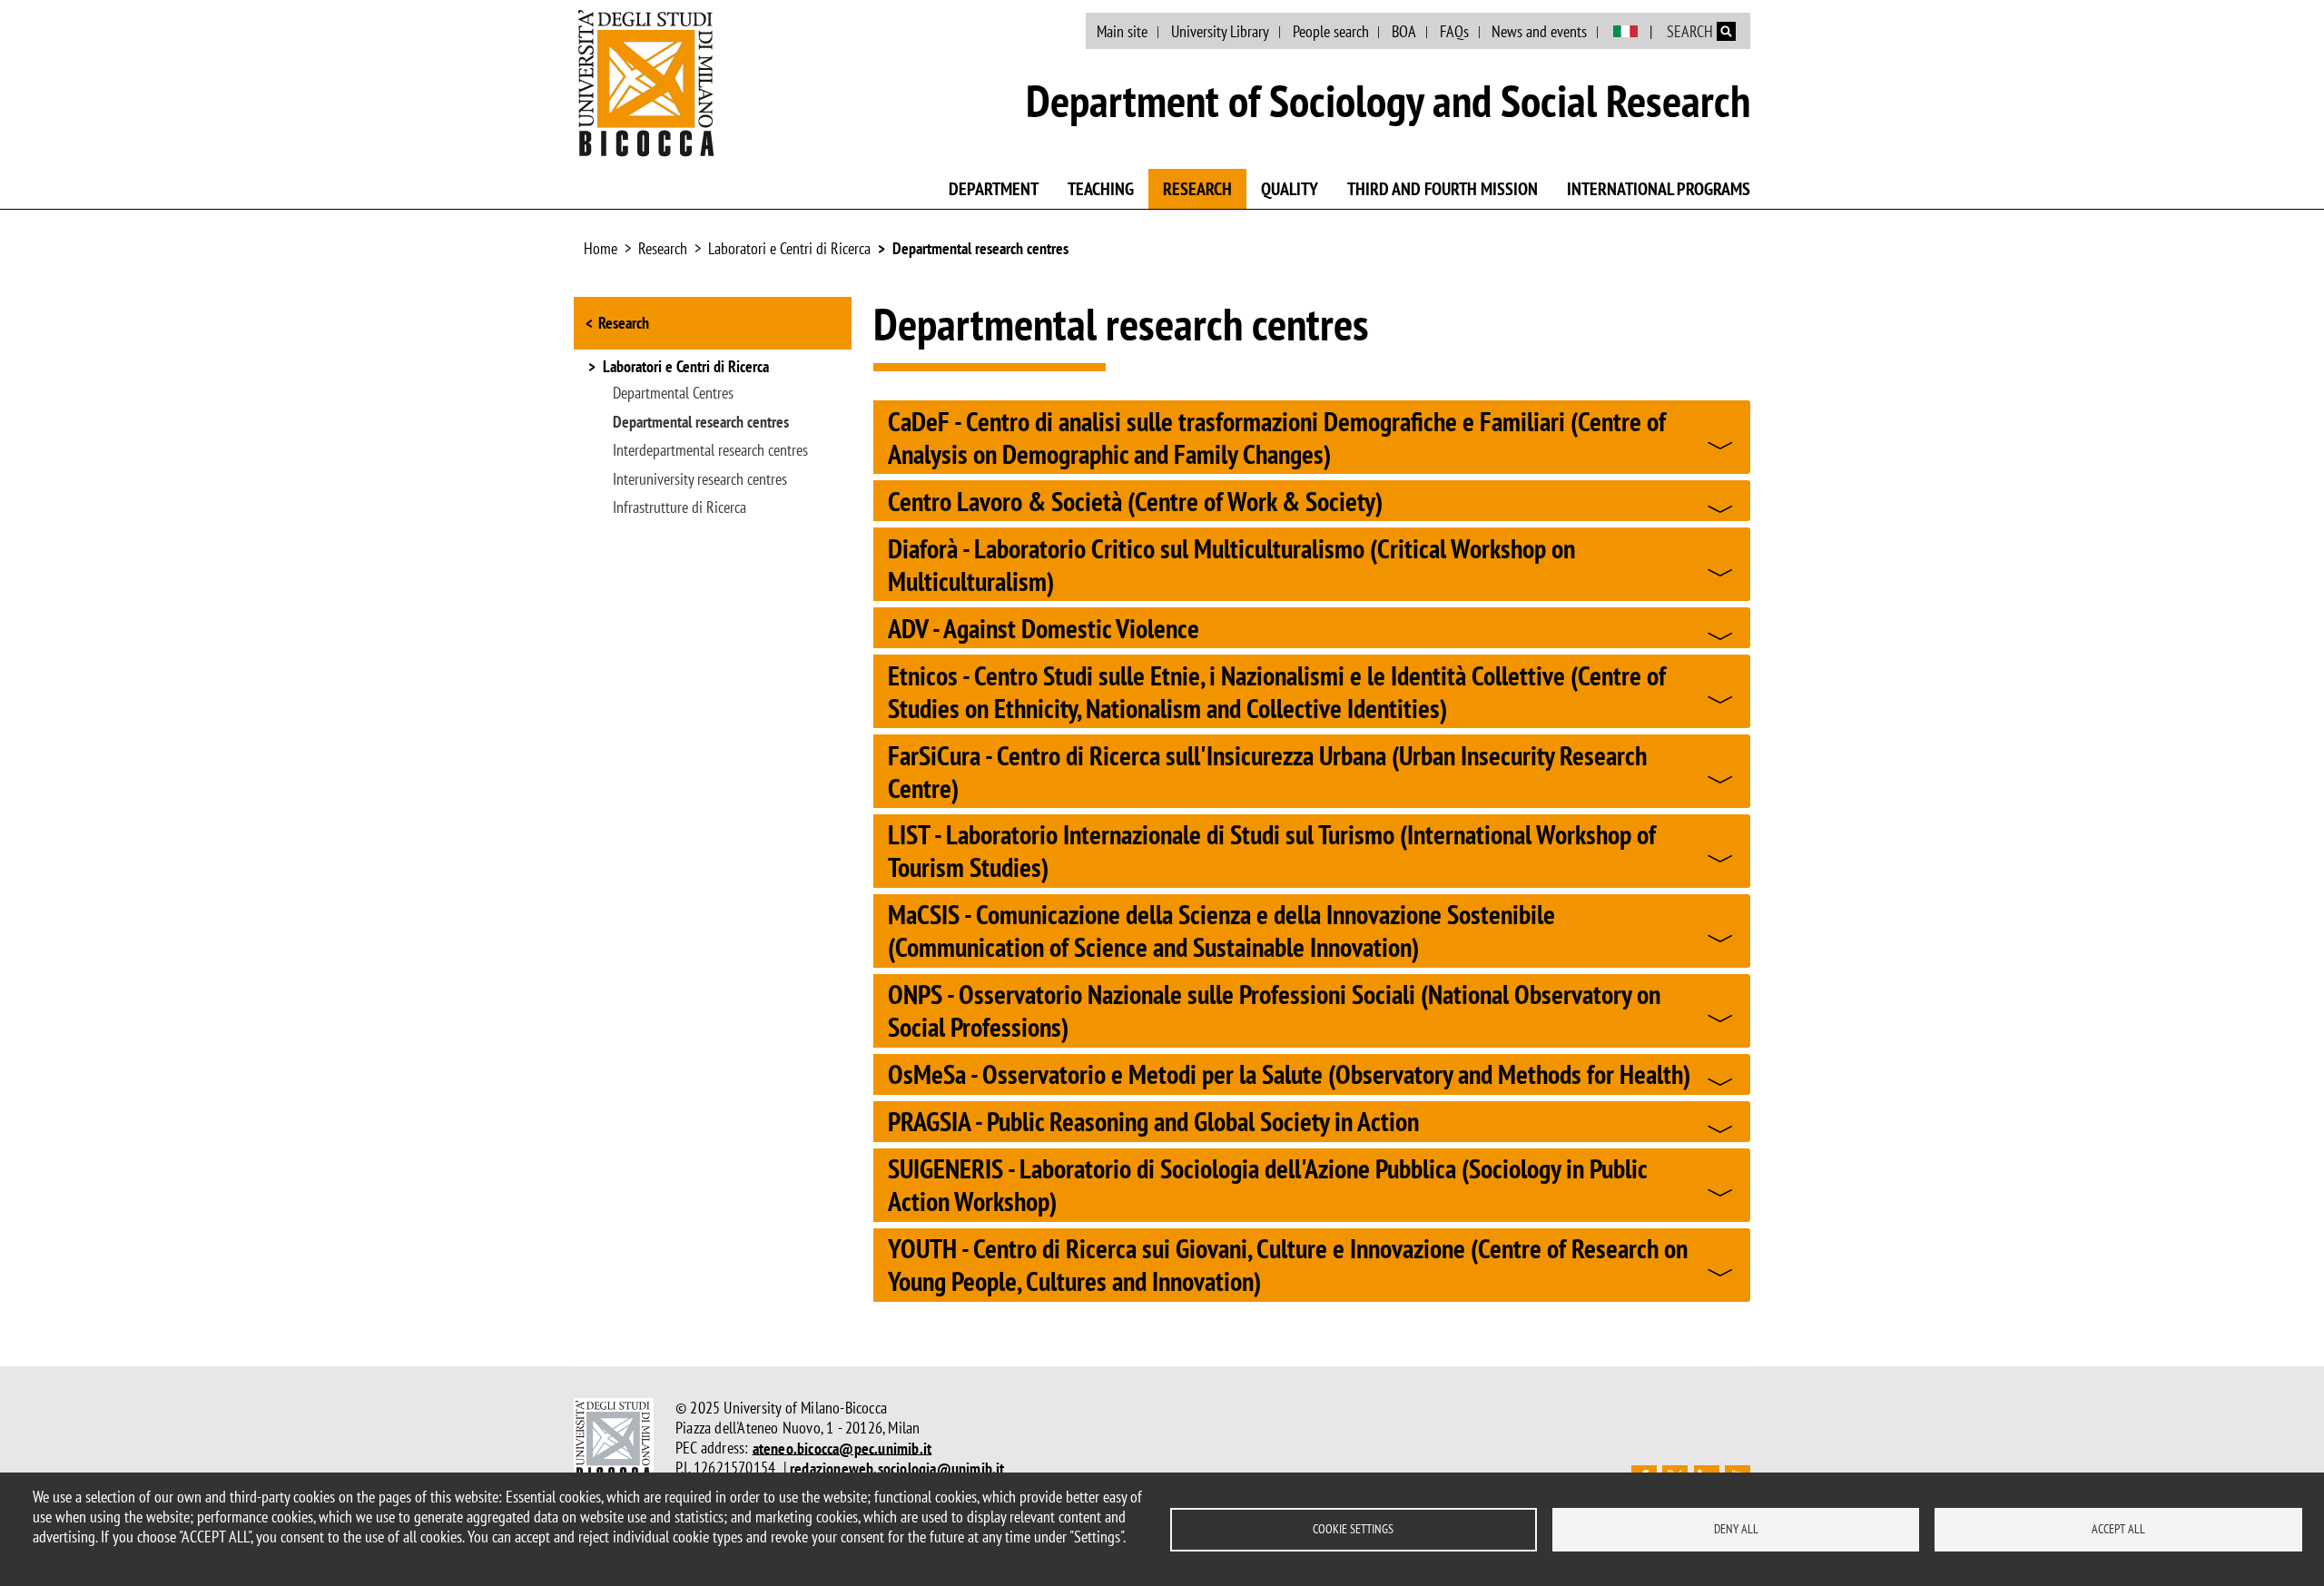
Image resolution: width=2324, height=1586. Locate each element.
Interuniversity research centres (700, 479)
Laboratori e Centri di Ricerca (789, 248)
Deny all (1736, 1529)
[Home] (646, 83)
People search (1331, 31)
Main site (1122, 31)
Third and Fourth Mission (1443, 189)
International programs (1659, 189)
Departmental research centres (980, 248)
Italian (1625, 32)
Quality (1290, 189)
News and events (1539, 31)
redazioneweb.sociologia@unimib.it (897, 1468)
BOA (1404, 31)
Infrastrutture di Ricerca (679, 507)
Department (994, 189)
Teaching (1101, 189)
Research (1197, 189)
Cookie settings (1353, 1529)
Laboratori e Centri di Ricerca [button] (686, 368)
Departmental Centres (673, 393)
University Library (1220, 31)
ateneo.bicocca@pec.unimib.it (842, 1448)
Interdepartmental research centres (710, 450)
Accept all (2118, 1529)
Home (601, 248)
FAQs (1454, 31)
